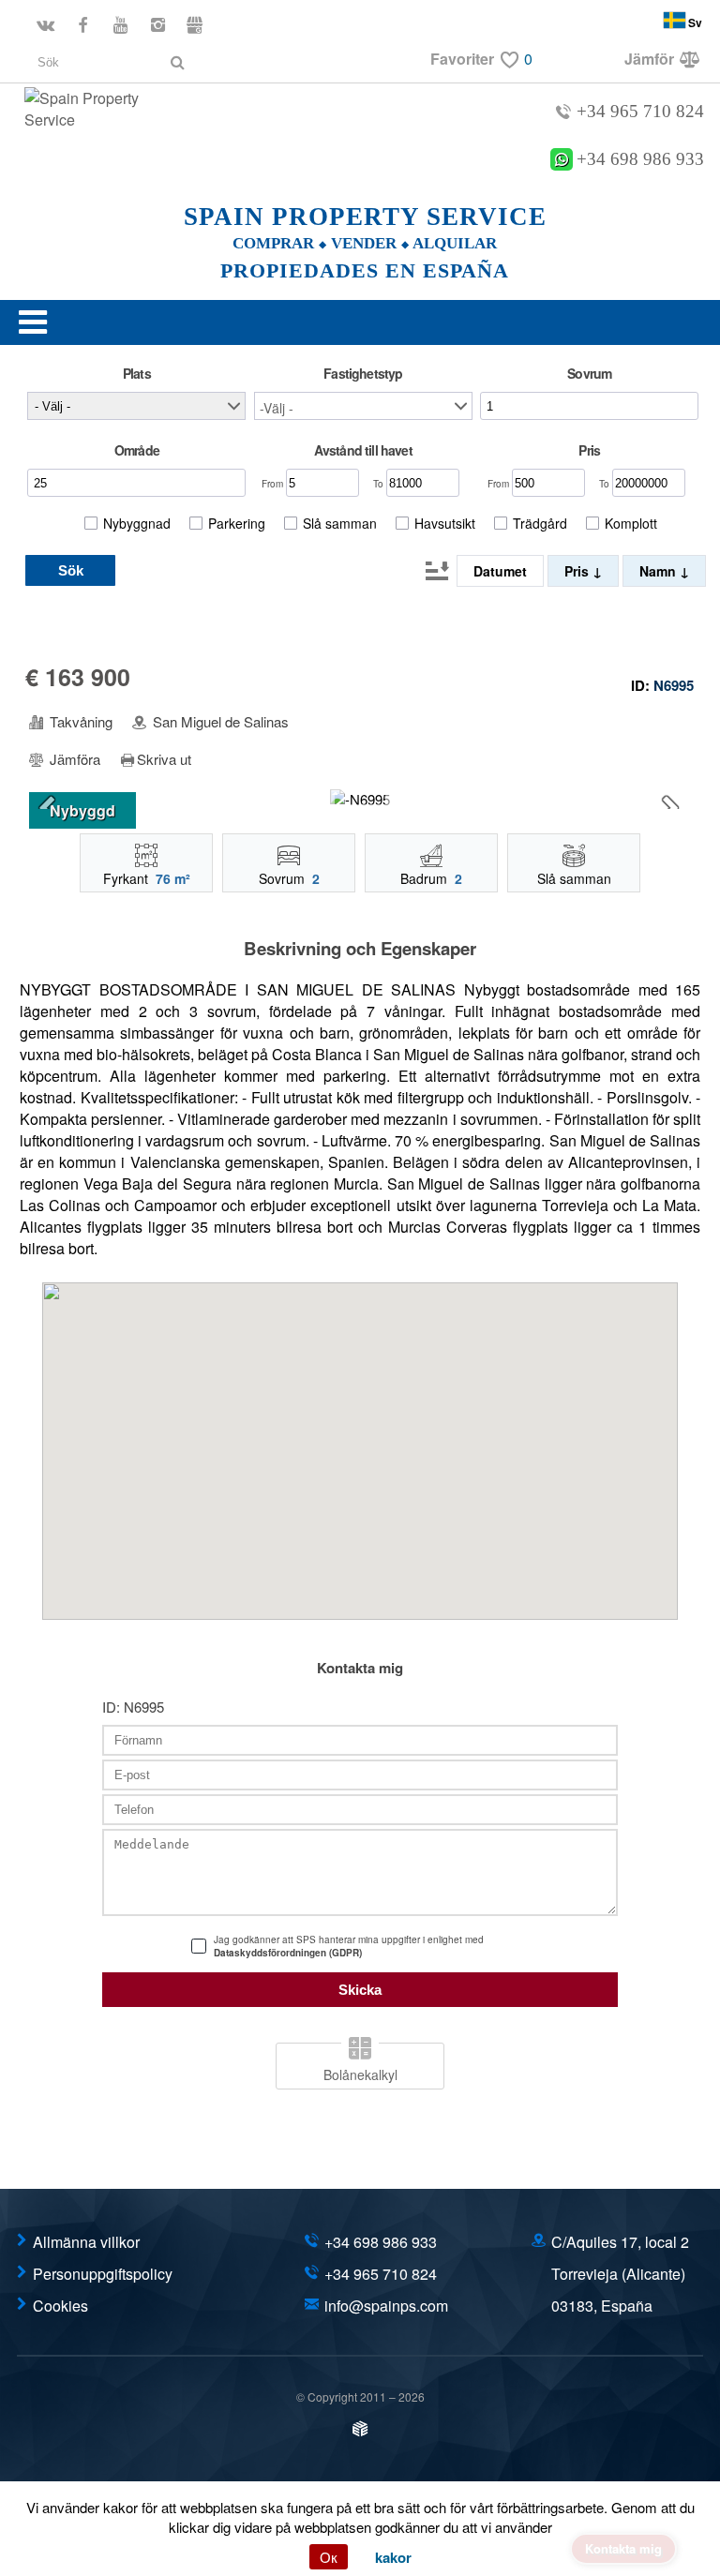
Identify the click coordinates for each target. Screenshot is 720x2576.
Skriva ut (164, 759)
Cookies (60, 2306)
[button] (363, 406)
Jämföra (73, 759)
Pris (578, 571)
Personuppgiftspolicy (103, 2274)
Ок (329, 2557)
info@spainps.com (386, 2306)
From (274, 484)
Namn (660, 571)
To (380, 484)
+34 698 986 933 (640, 159)
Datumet (500, 571)
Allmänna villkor (86, 2242)
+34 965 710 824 (640, 111)
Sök (71, 570)
